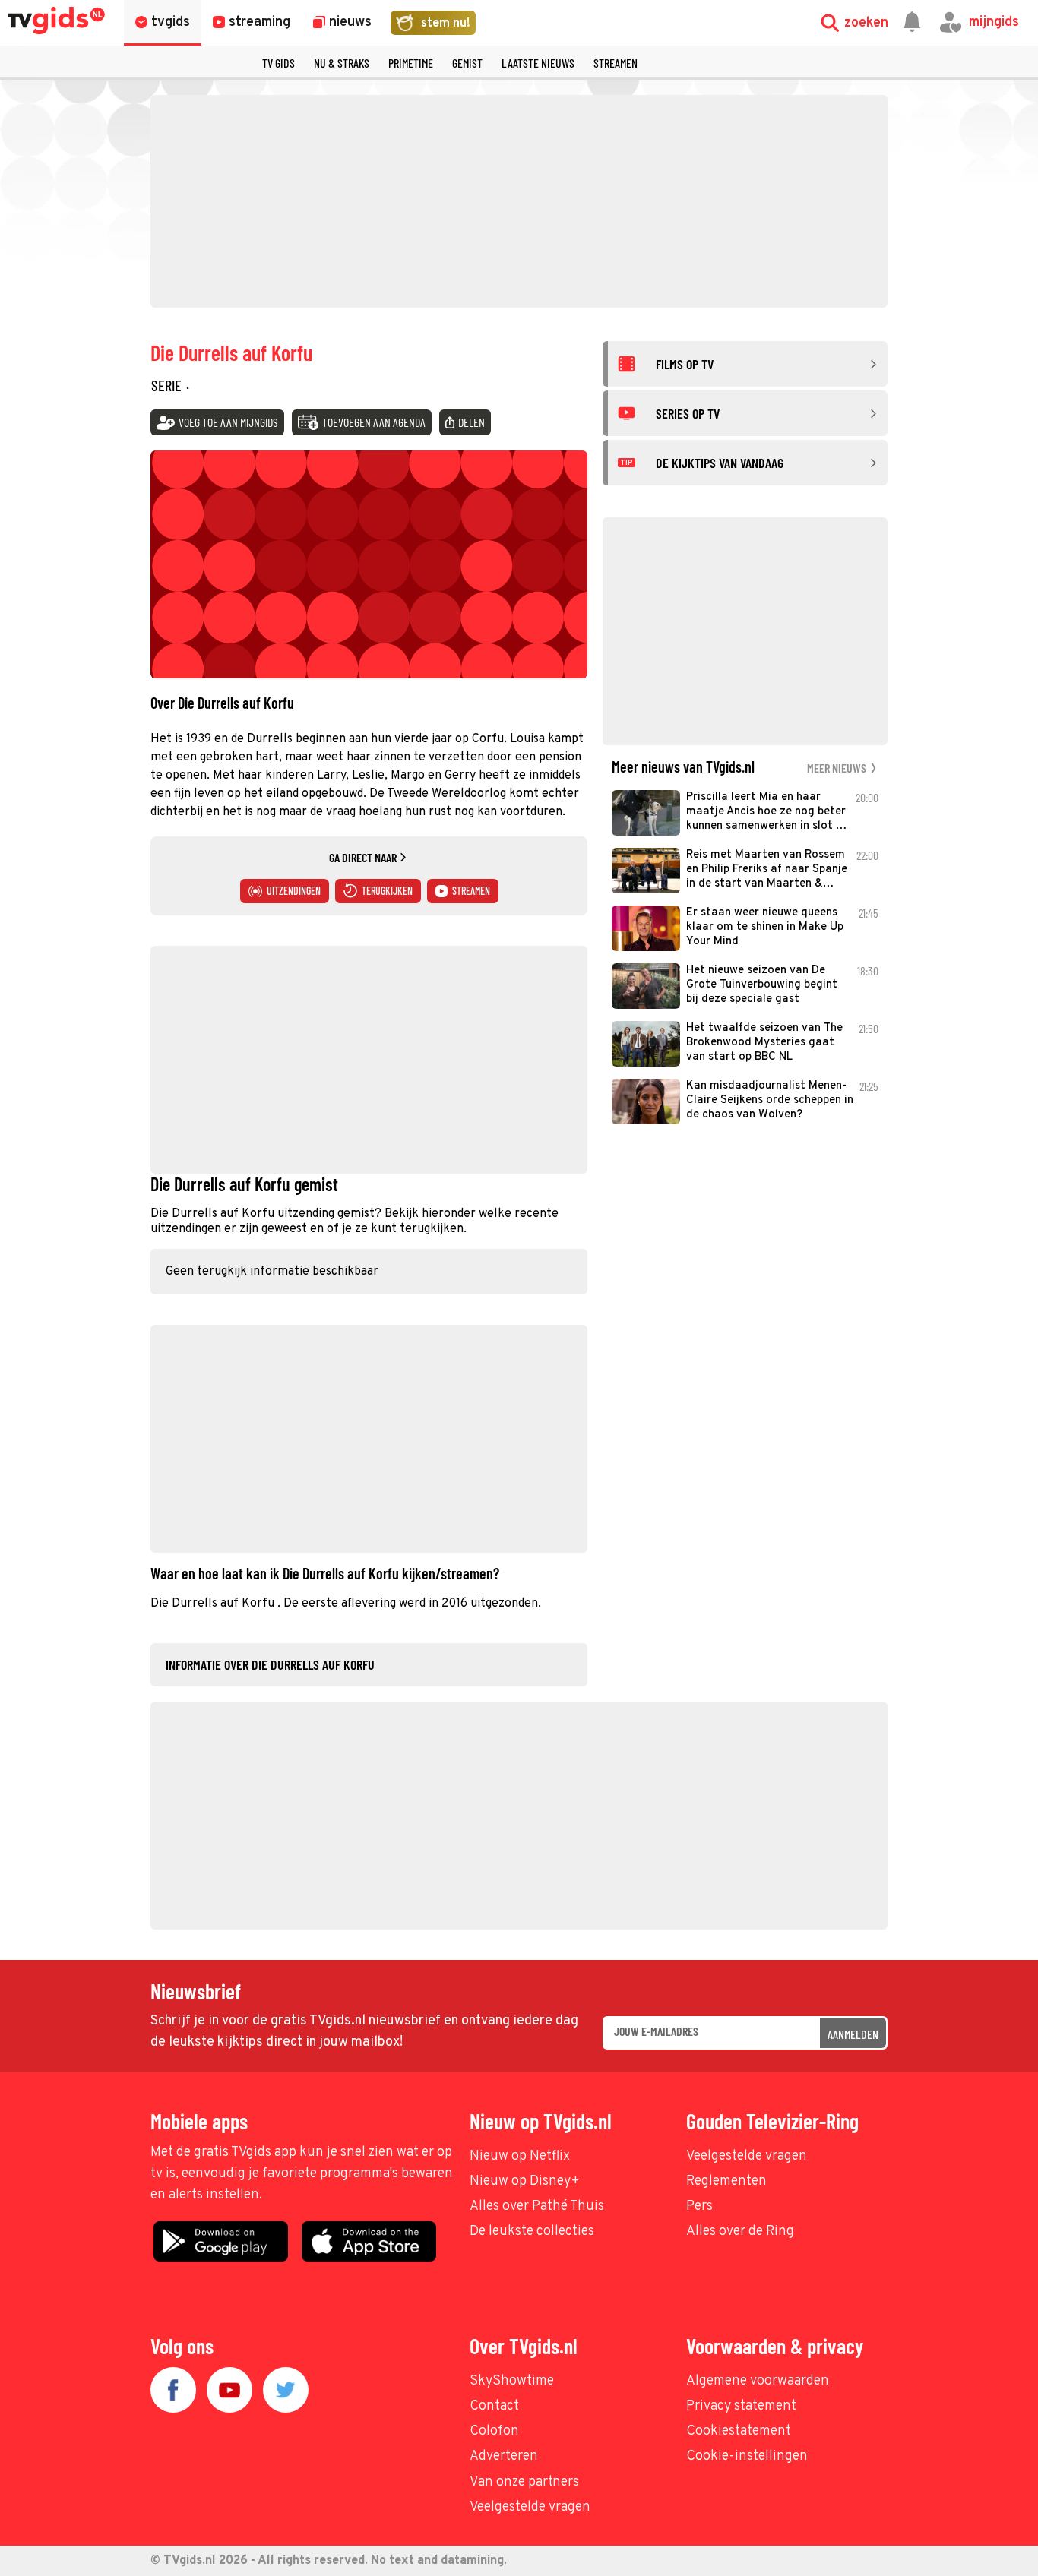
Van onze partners (524, 2482)
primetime (411, 63)
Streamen (616, 63)
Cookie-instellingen (747, 2456)
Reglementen (726, 2181)
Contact (494, 2406)
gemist (467, 63)
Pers (699, 2206)
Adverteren (504, 2456)
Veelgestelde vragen (747, 2156)
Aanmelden (853, 2034)
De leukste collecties (532, 2231)
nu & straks (342, 63)
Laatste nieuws (538, 63)
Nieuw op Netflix (520, 2156)
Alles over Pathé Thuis (537, 2206)
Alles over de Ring (740, 2231)
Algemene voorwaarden (758, 2381)
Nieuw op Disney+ (525, 2181)
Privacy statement (741, 2406)
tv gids (278, 63)
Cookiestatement (739, 2431)
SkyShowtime (512, 2381)
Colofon (494, 2431)
